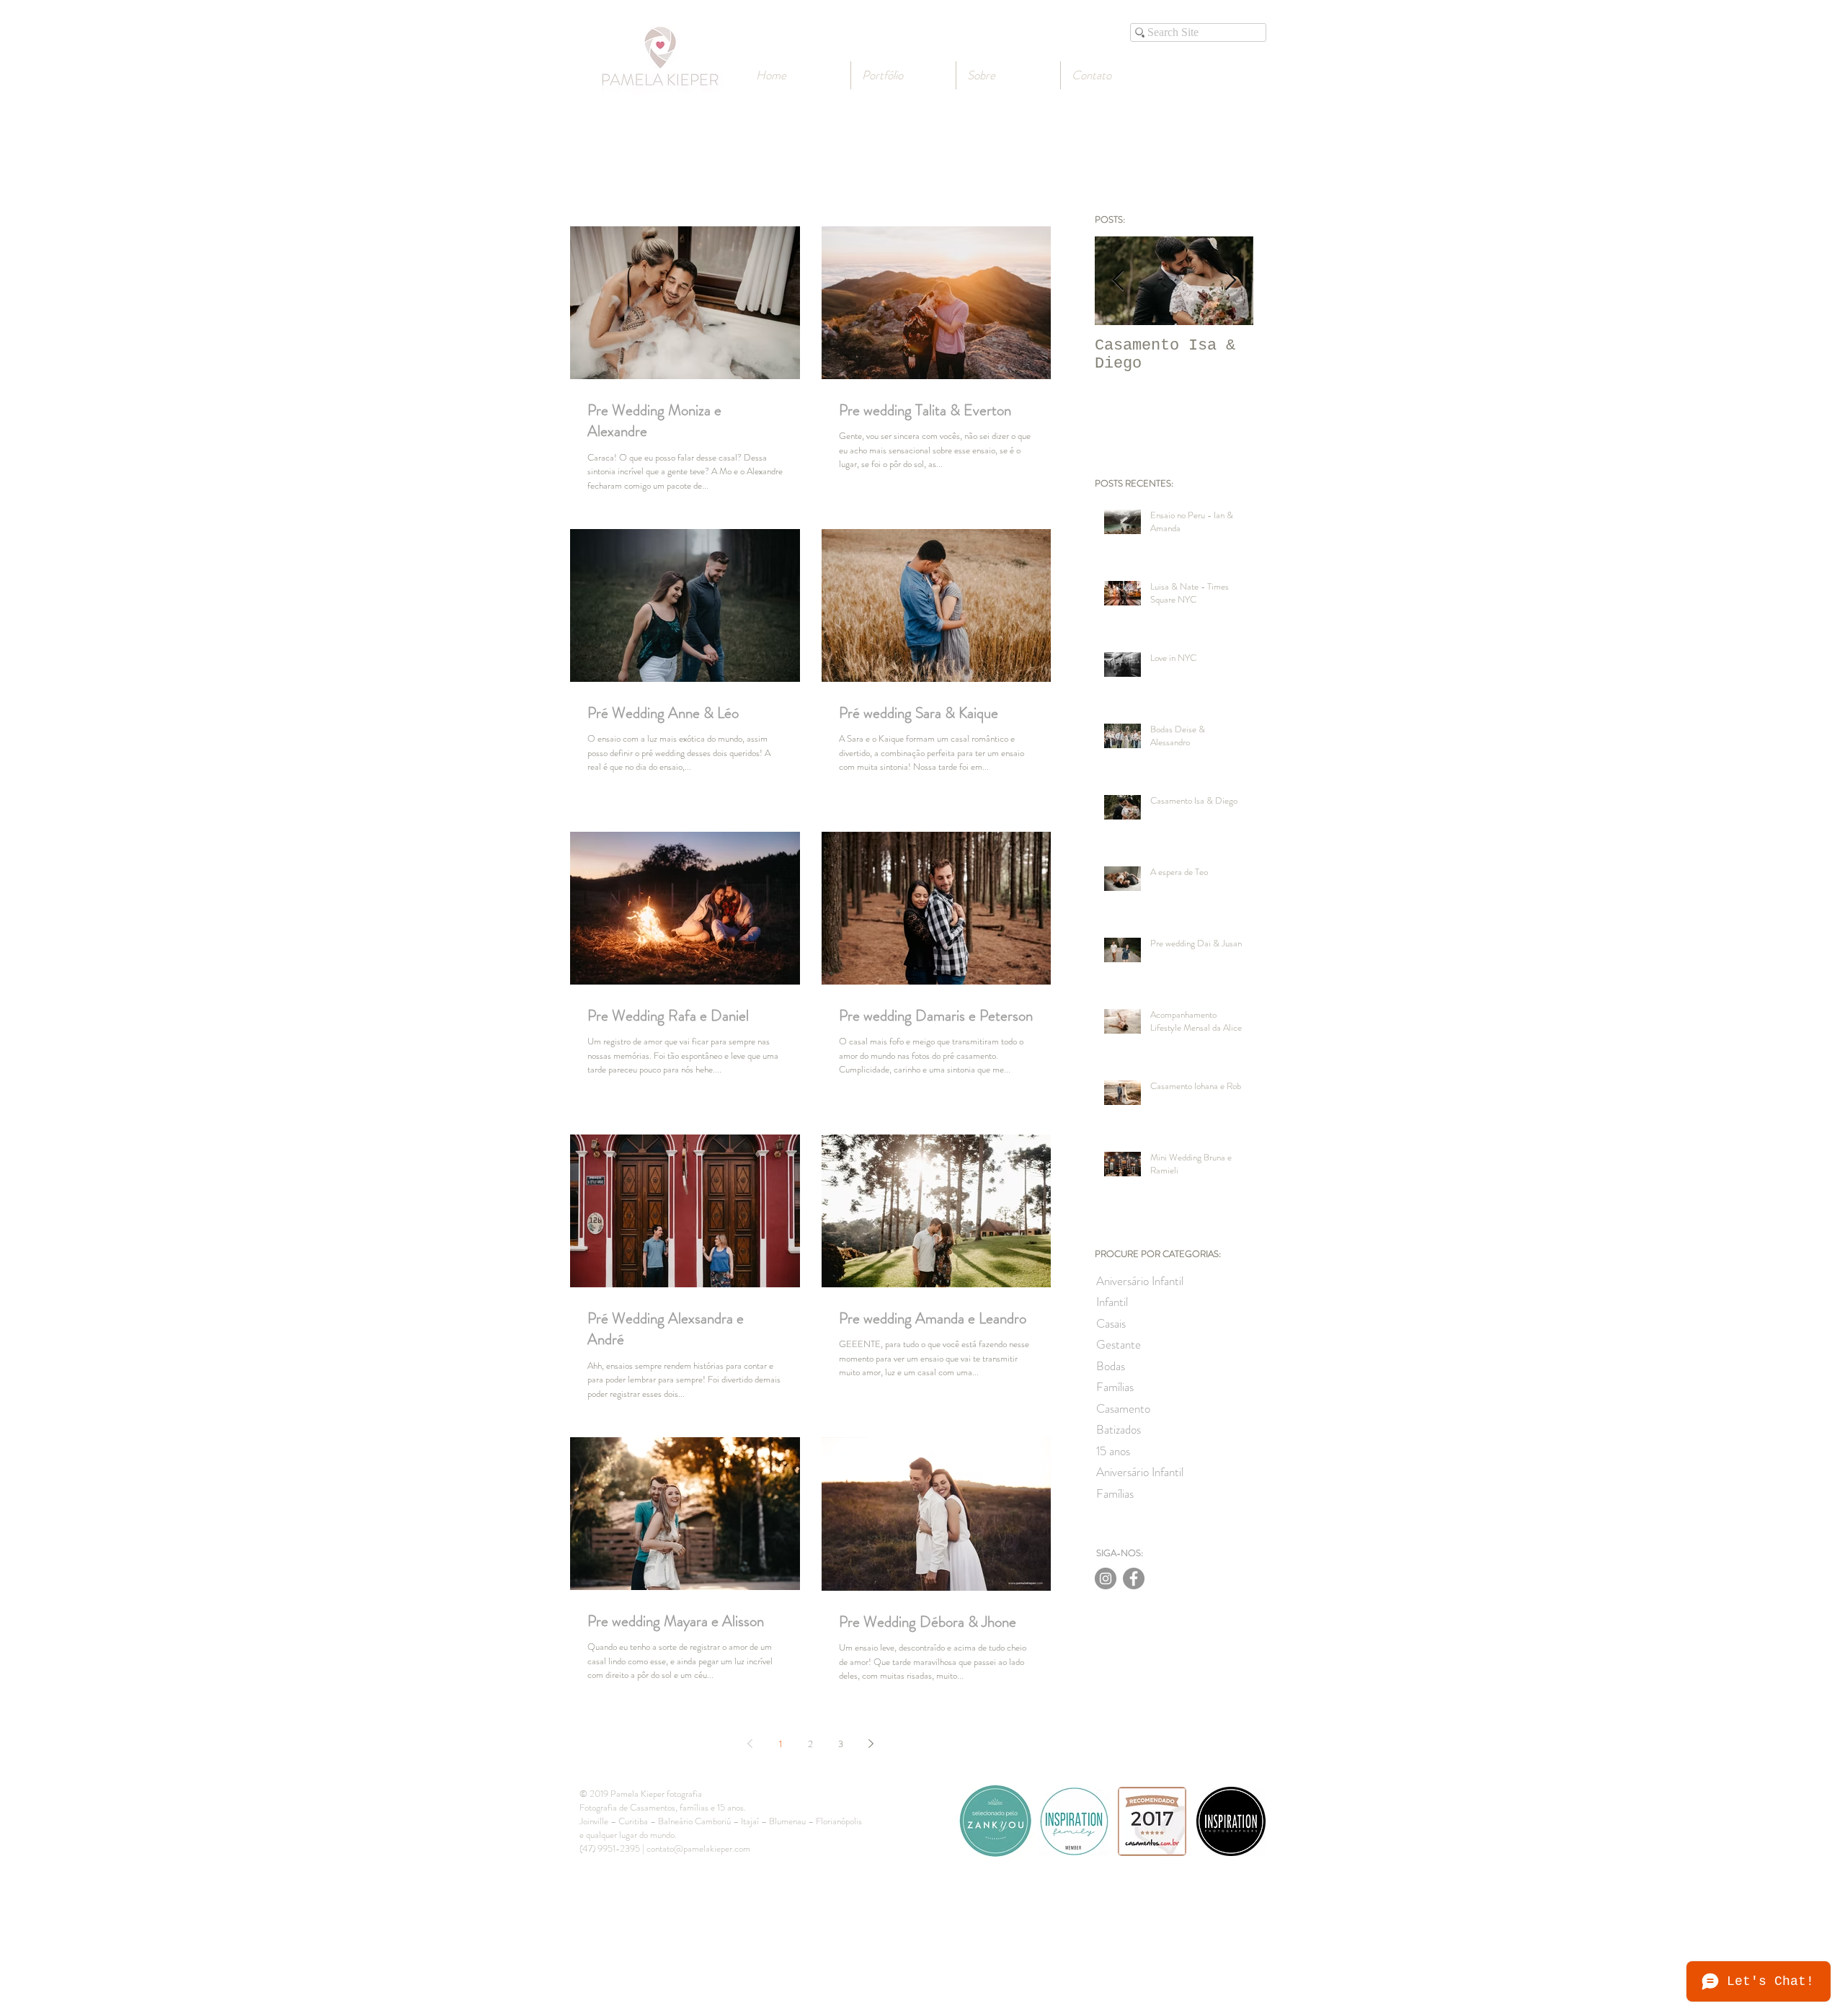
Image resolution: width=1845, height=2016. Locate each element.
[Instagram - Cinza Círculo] (1106, 1578)
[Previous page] (750, 1744)
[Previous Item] (1118, 281)
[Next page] (871, 1744)
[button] (1008, 75)
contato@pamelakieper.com (698, 1848)
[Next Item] (1230, 281)
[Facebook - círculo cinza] (1134, 1578)
